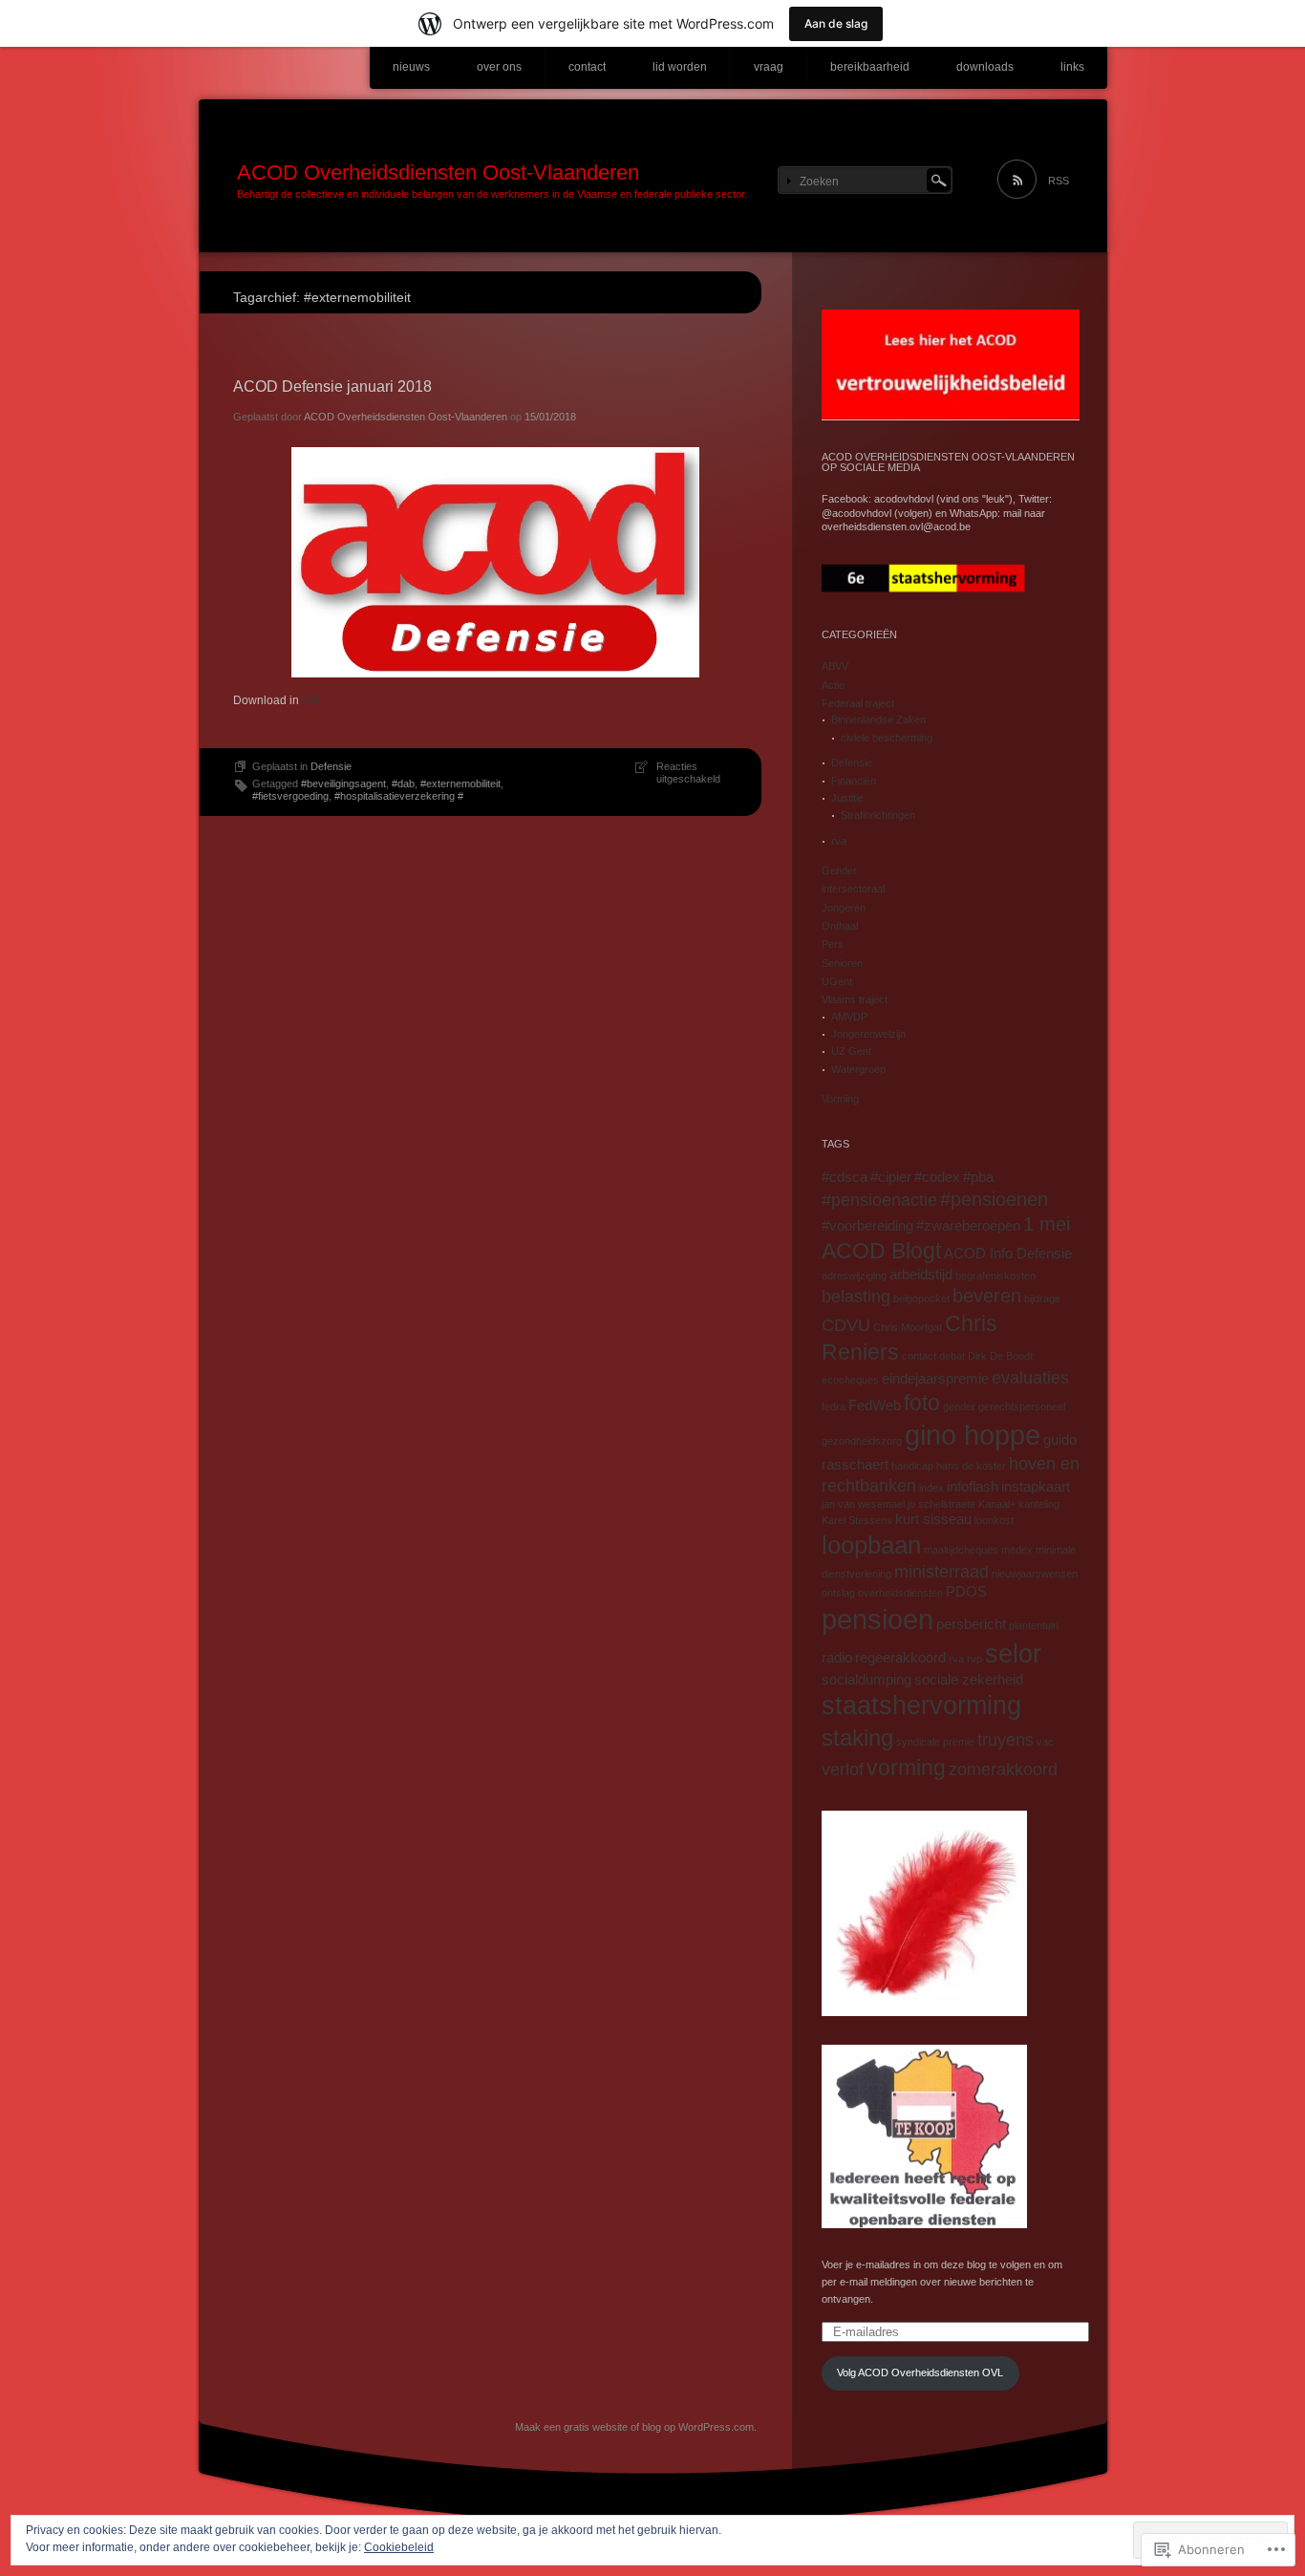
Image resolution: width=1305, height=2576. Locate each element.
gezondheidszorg (862, 1441)
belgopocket (921, 1299)
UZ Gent (851, 1051)
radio (837, 1658)
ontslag (838, 1593)
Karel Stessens (857, 1520)
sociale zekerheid (969, 1680)
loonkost (994, 1520)
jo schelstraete (941, 1504)
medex (1017, 1550)
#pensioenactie (879, 1200)
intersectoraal (853, 889)
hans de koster (971, 1466)
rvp (974, 1659)
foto (922, 1403)
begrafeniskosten (995, 1276)
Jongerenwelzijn (868, 1034)
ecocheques (850, 1380)
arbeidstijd (921, 1275)
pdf (310, 700)
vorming (906, 1768)
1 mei (1047, 1224)
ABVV (835, 666)
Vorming (840, 1099)
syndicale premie (935, 1742)
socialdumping (866, 1680)
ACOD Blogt (881, 1251)
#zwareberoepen (968, 1226)
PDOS (966, 1592)
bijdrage (1042, 1299)
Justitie (847, 798)
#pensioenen (994, 1199)
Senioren (842, 963)
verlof (843, 1770)
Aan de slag (836, 23)
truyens (1005, 1740)
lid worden (680, 67)
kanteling (1039, 1504)
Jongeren (844, 908)
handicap (912, 1466)
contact (587, 67)
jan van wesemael (863, 1504)
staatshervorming (921, 1706)
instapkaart (1036, 1487)
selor (1013, 1654)
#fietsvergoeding (290, 796)
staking (857, 1738)
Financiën (854, 781)
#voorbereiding (867, 1226)
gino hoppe (973, 1435)
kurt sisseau (933, 1519)
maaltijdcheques (961, 1550)
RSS (1059, 181)
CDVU (846, 1325)
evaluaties (1030, 1378)
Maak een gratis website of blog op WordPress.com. (636, 2427)
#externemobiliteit (460, 784)
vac (1045, 1742)
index (931, 1488)
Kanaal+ (997, 1504)
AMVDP (849, 1017)
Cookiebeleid (399, 2547)
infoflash (973, 1487)
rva (839, 841)
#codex (937, 1177)
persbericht (971, 1624)
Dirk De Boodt (1000, 1356)
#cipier (891, 1177)
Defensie (331, 766)
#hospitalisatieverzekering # (399, 796)
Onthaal (840, 926)
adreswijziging (854, 1276)
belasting (856, 1297)
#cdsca (845, 1177)
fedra (834, 1406)
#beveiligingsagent (343, 784)
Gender (839, 870)
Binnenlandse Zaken (878, 719)
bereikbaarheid (870, 67)
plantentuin (1034, 1625)
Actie (833, 685)
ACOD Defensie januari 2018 (332, 386)
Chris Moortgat (908, 1327)
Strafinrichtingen (878, 815)
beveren (987, 1296)
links (1072, 67)
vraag (769, 67)
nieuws (411, 67)
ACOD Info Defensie (1008, 1254)
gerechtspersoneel (1022, 1406)
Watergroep (858, 1069)
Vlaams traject (855, 999)
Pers (833, 944)
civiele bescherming (887, 738)
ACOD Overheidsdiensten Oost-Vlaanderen (438, 172)
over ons (499, 67)
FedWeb (875, 1406)
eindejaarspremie (935, 1379)
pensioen (877, 1619)
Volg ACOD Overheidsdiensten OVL (920, 2372)
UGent (837, 981)
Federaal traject (858, 703)
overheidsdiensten (900, 1593)
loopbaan (871, 1545)
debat (952, 1356)
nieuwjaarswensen (1035, 1574)
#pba (978, 1177)
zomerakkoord (1003, 1770)
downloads (985, 67)
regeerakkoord (900, 1658)
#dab (403, 784)
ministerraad (941, 1572)
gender (959, 1406)
